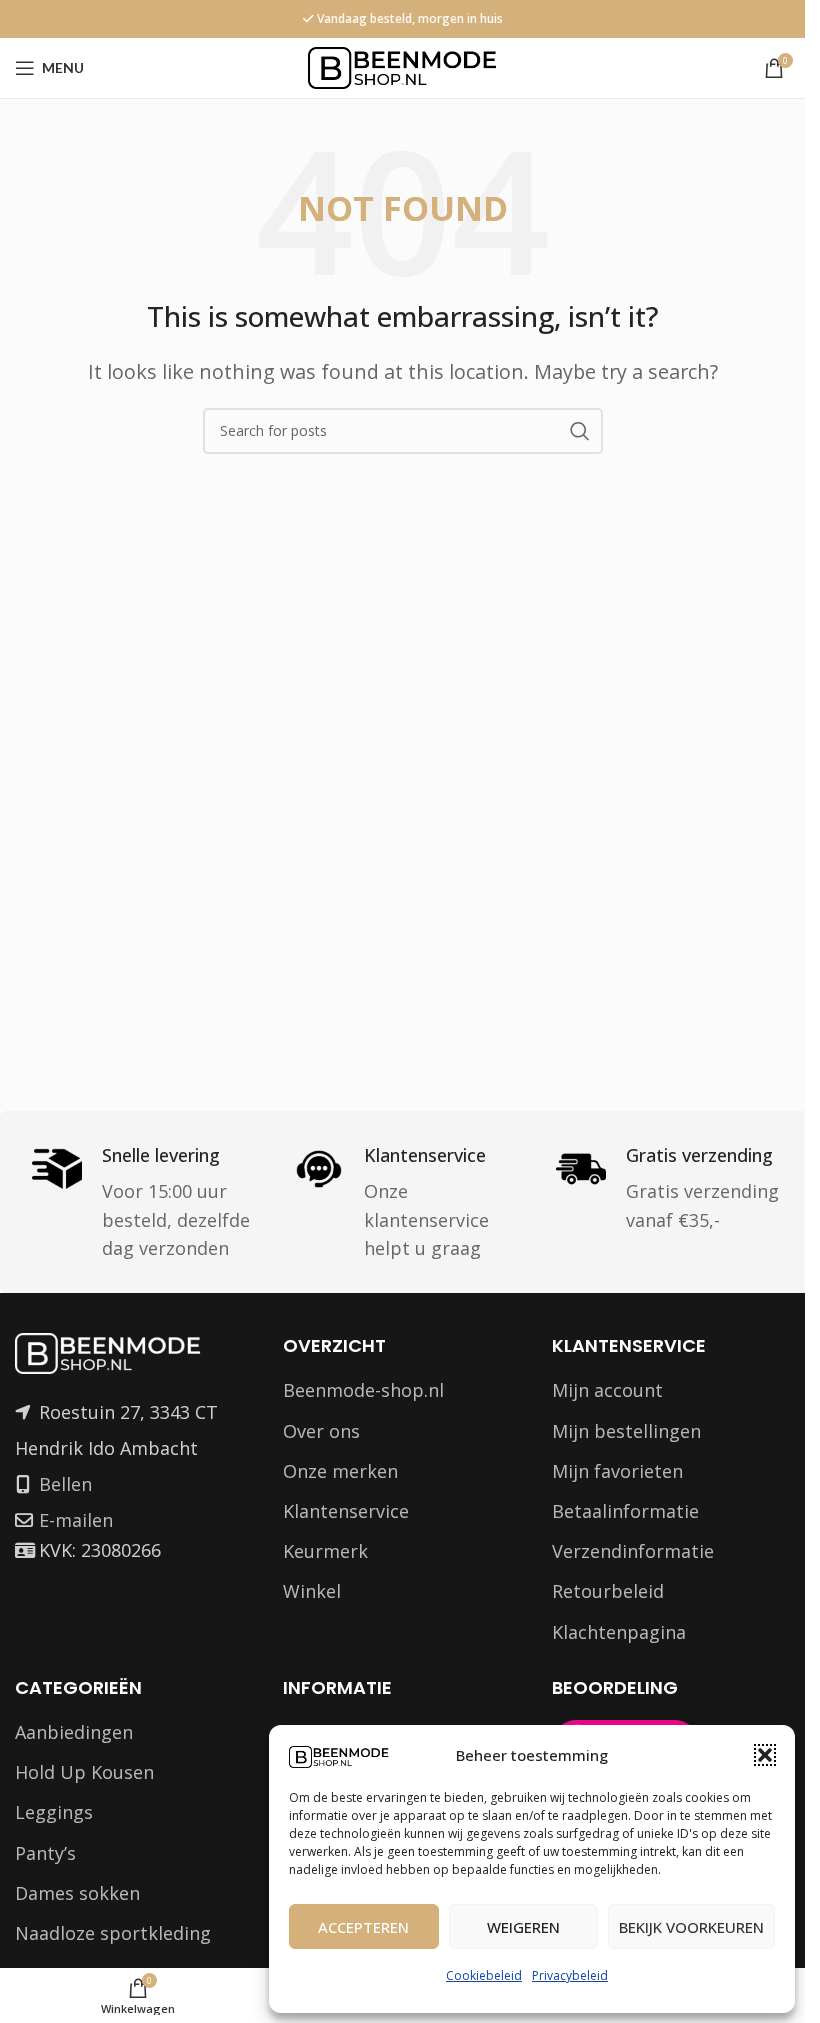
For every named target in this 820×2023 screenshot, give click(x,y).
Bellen (65, 1484)
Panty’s (45, 1853)
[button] (765, 1755)
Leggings (54, 1812)
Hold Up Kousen (84, 1772)
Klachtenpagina (619, 1632)
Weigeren (523, 1927)
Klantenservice (346, 1511)
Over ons (321, 1431)
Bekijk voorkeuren (691, 1927)
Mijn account (607, 1390)
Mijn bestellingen (626, 1431)
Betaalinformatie (625, 1511)
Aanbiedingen (74, 1732)
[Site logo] (403, 66)
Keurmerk (325, 1551)
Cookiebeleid (484, 1975)
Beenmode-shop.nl (363, 1390)
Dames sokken (77, 1893)
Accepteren (363, 1927)
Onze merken (340, 1471)
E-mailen (76, 1520)
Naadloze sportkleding (113, 1933)
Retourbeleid (608, 1591)
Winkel (312, 1591)
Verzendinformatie (633, 1551)
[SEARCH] (580, 431)
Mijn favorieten (617, 1471)
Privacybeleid (570, 1975)
